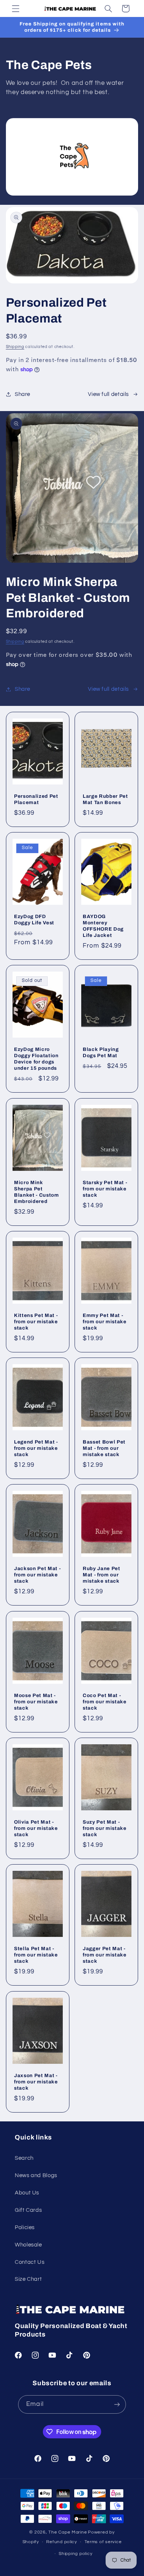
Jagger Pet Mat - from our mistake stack (105, 1955)
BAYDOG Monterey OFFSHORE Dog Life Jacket (103, 926)
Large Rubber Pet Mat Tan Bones (105, 799)
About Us (27, 2193)
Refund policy (62, 2542)
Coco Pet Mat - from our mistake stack (105, 1702)
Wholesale (28, 2245)
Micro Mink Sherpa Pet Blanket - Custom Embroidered (37, 1192)
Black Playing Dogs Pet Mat (101, 1052)
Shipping (15, 347)
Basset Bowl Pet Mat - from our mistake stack (104, 1448)
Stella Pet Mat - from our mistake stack (36, 1955)
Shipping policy (76, 2554)
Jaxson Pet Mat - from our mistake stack (36, 2082)
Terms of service (103, 2542)
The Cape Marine (68, 2532)
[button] (16, 8)
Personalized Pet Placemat (36, 799)
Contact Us (30, 2262)
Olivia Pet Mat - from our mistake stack (36, 1828)
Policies (25, 2227)
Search (24, 2158)
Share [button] (23, 394)
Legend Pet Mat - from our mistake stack (36, 1448)
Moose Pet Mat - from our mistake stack (36, 1702)
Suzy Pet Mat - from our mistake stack (105, 1828)
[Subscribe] (117, 2404)
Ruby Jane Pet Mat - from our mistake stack (102, 1575)
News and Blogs (36, 2175)
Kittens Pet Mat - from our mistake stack (36, 1322)
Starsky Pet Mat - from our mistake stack (105, 1189)
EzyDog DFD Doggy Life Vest (34, 920)
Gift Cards (28, 2210)
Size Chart (28, 2279)
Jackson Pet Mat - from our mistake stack (37, 1575)
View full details (108, 394)
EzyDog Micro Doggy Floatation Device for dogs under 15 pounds (36, 1059)
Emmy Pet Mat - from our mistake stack (105, 1322)
